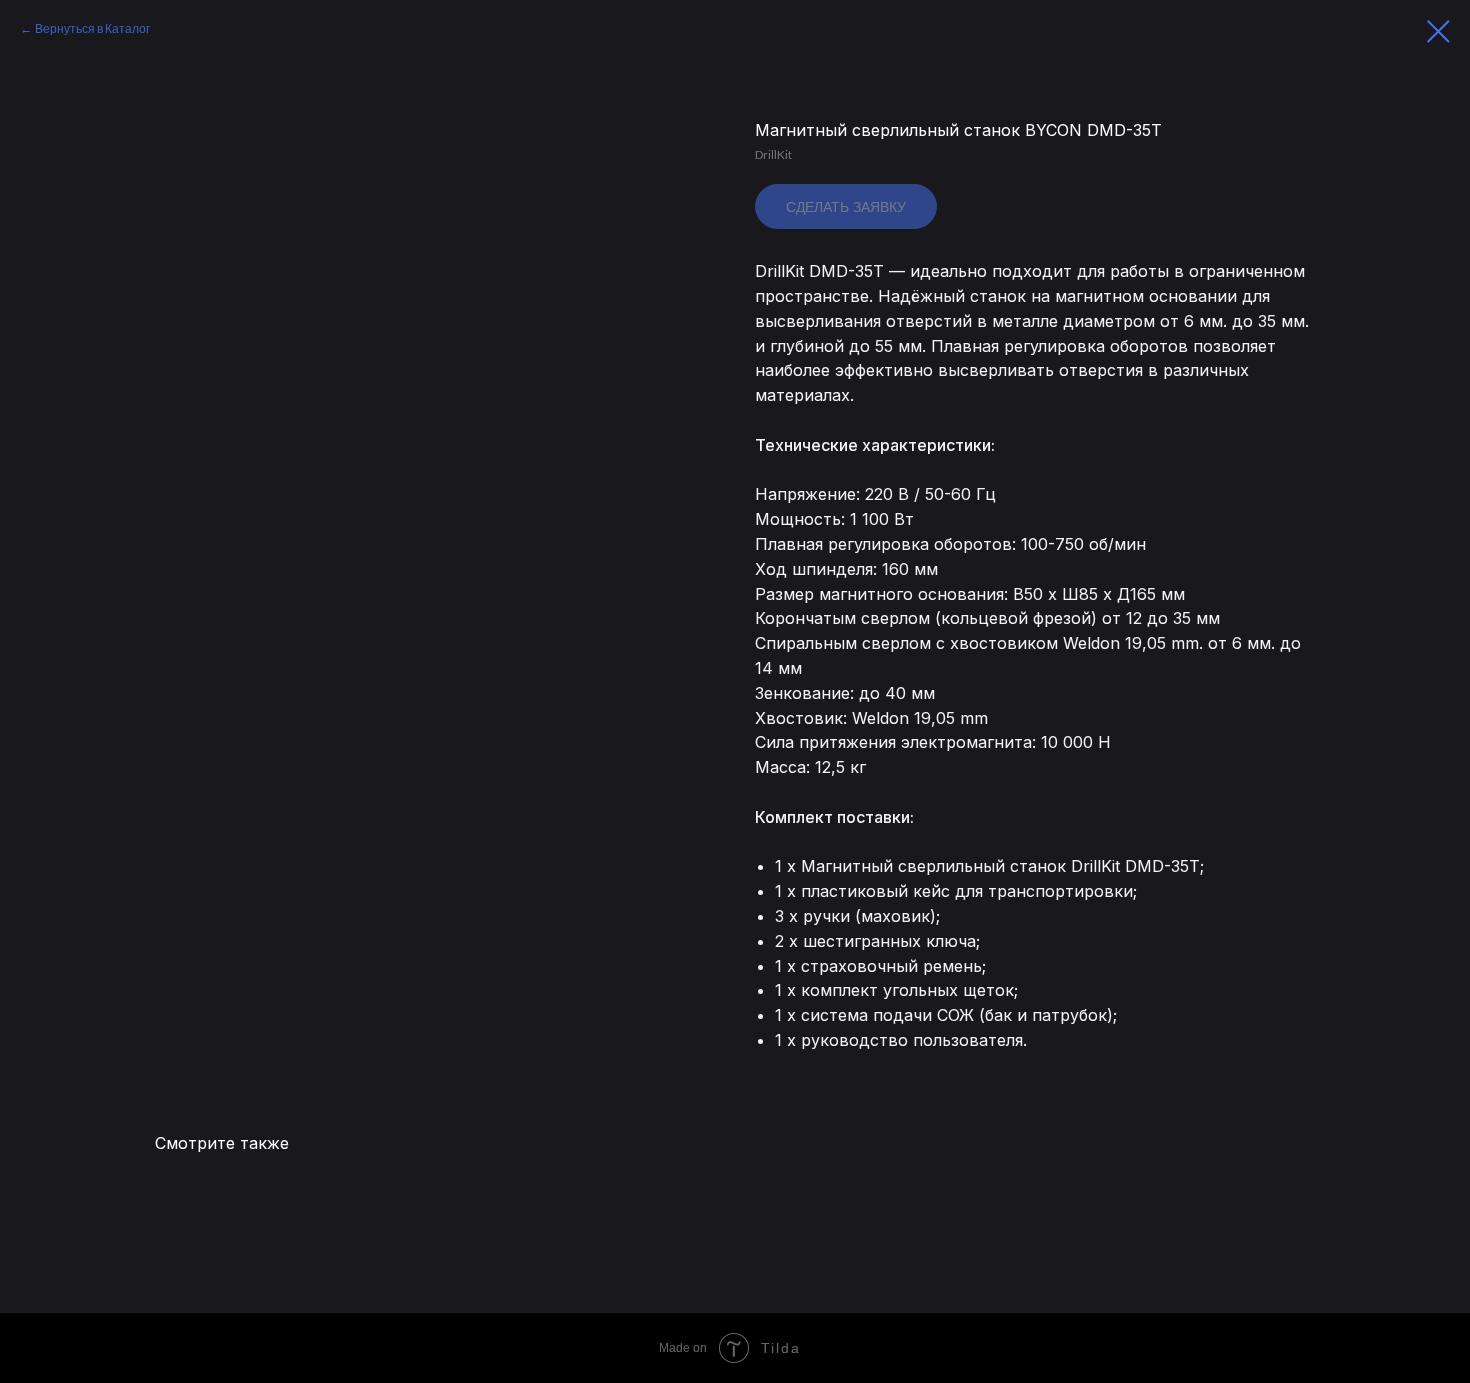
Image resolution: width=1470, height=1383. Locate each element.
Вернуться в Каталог (92, 28)
